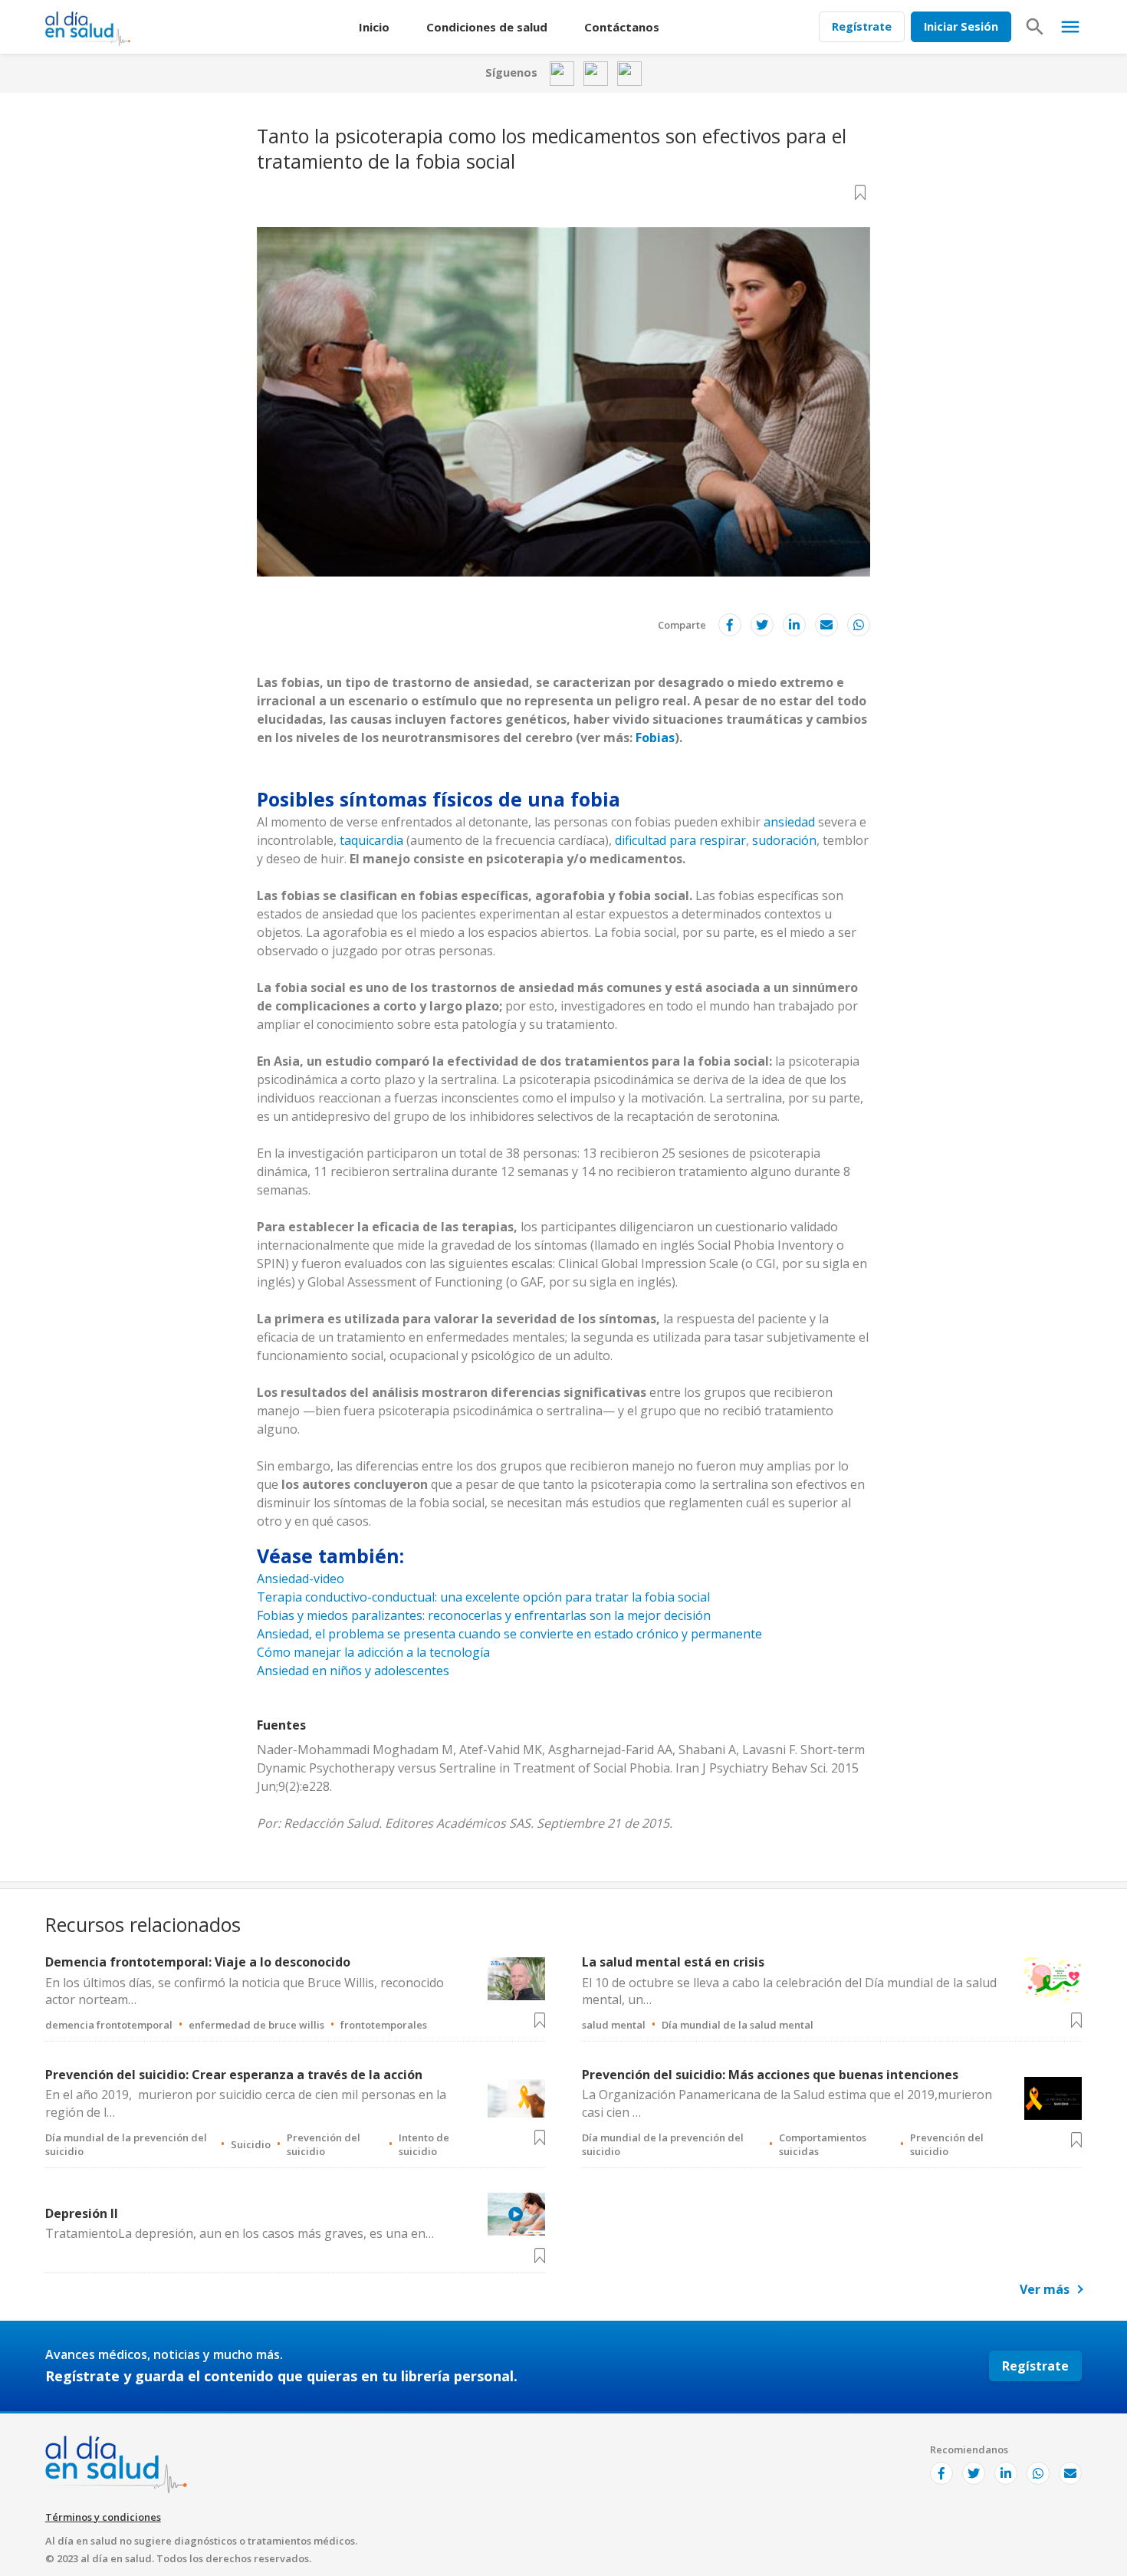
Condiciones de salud (487, 27)
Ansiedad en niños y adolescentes (353, 1671)
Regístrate (862, 26)
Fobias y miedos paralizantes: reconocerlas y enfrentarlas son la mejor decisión (484, 1615)
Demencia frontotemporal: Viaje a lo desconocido (198, 1962)
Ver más (1045, 2289)
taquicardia (371, 840)
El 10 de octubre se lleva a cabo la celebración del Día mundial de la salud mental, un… (789, 1991)
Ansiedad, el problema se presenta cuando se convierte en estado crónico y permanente (509, 1634)
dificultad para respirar (680, 840)
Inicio (374, 27)
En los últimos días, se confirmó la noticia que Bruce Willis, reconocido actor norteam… (245, 1991)
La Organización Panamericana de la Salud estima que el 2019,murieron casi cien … (787, 2103)
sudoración (784, 840)
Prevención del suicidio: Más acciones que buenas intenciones (770, 2075)
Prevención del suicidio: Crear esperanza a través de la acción (234, 2075)
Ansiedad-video (301, 1579)
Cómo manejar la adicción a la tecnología (373, 1652)
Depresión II (82, 2213)
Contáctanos (622, 27)
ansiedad (789, 822)
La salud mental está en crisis (673, 1962)
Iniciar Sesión (961, 26)
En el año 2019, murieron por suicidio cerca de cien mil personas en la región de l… (246, 2103)
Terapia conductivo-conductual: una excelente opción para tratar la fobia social (483, 1597)
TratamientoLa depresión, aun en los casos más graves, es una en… (240, 2233)
